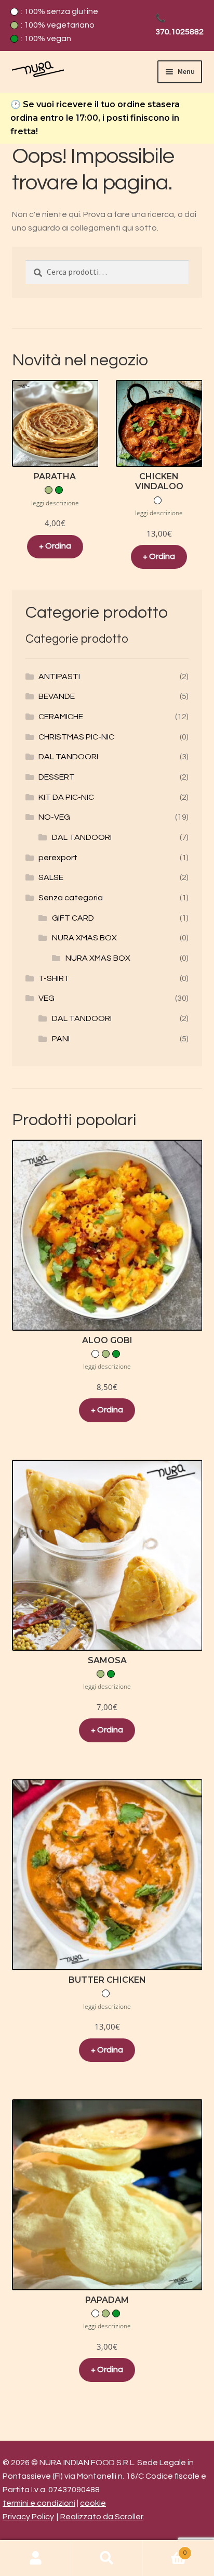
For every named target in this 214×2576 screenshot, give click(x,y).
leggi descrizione (55, 503)
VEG (46, 998)
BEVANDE (57, 696)
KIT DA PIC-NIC (66, 797)
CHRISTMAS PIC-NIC (76, 737)
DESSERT (57, 777)
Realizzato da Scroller (102, 2517)
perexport (58, 858)
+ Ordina (55, 546)
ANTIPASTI (59, 677)
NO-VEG (54, 817)
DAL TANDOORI (68, 757)
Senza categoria (71, 898)
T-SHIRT (54, 978)
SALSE (51, 877)
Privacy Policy (28, 2517)
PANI (61, 1039)
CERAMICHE (61, 717)
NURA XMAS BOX (84, 938)
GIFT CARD (73, 918)
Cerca (107, 2558)
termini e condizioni (39, 2503)
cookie (93, 2503)
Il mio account (36, 2558)
